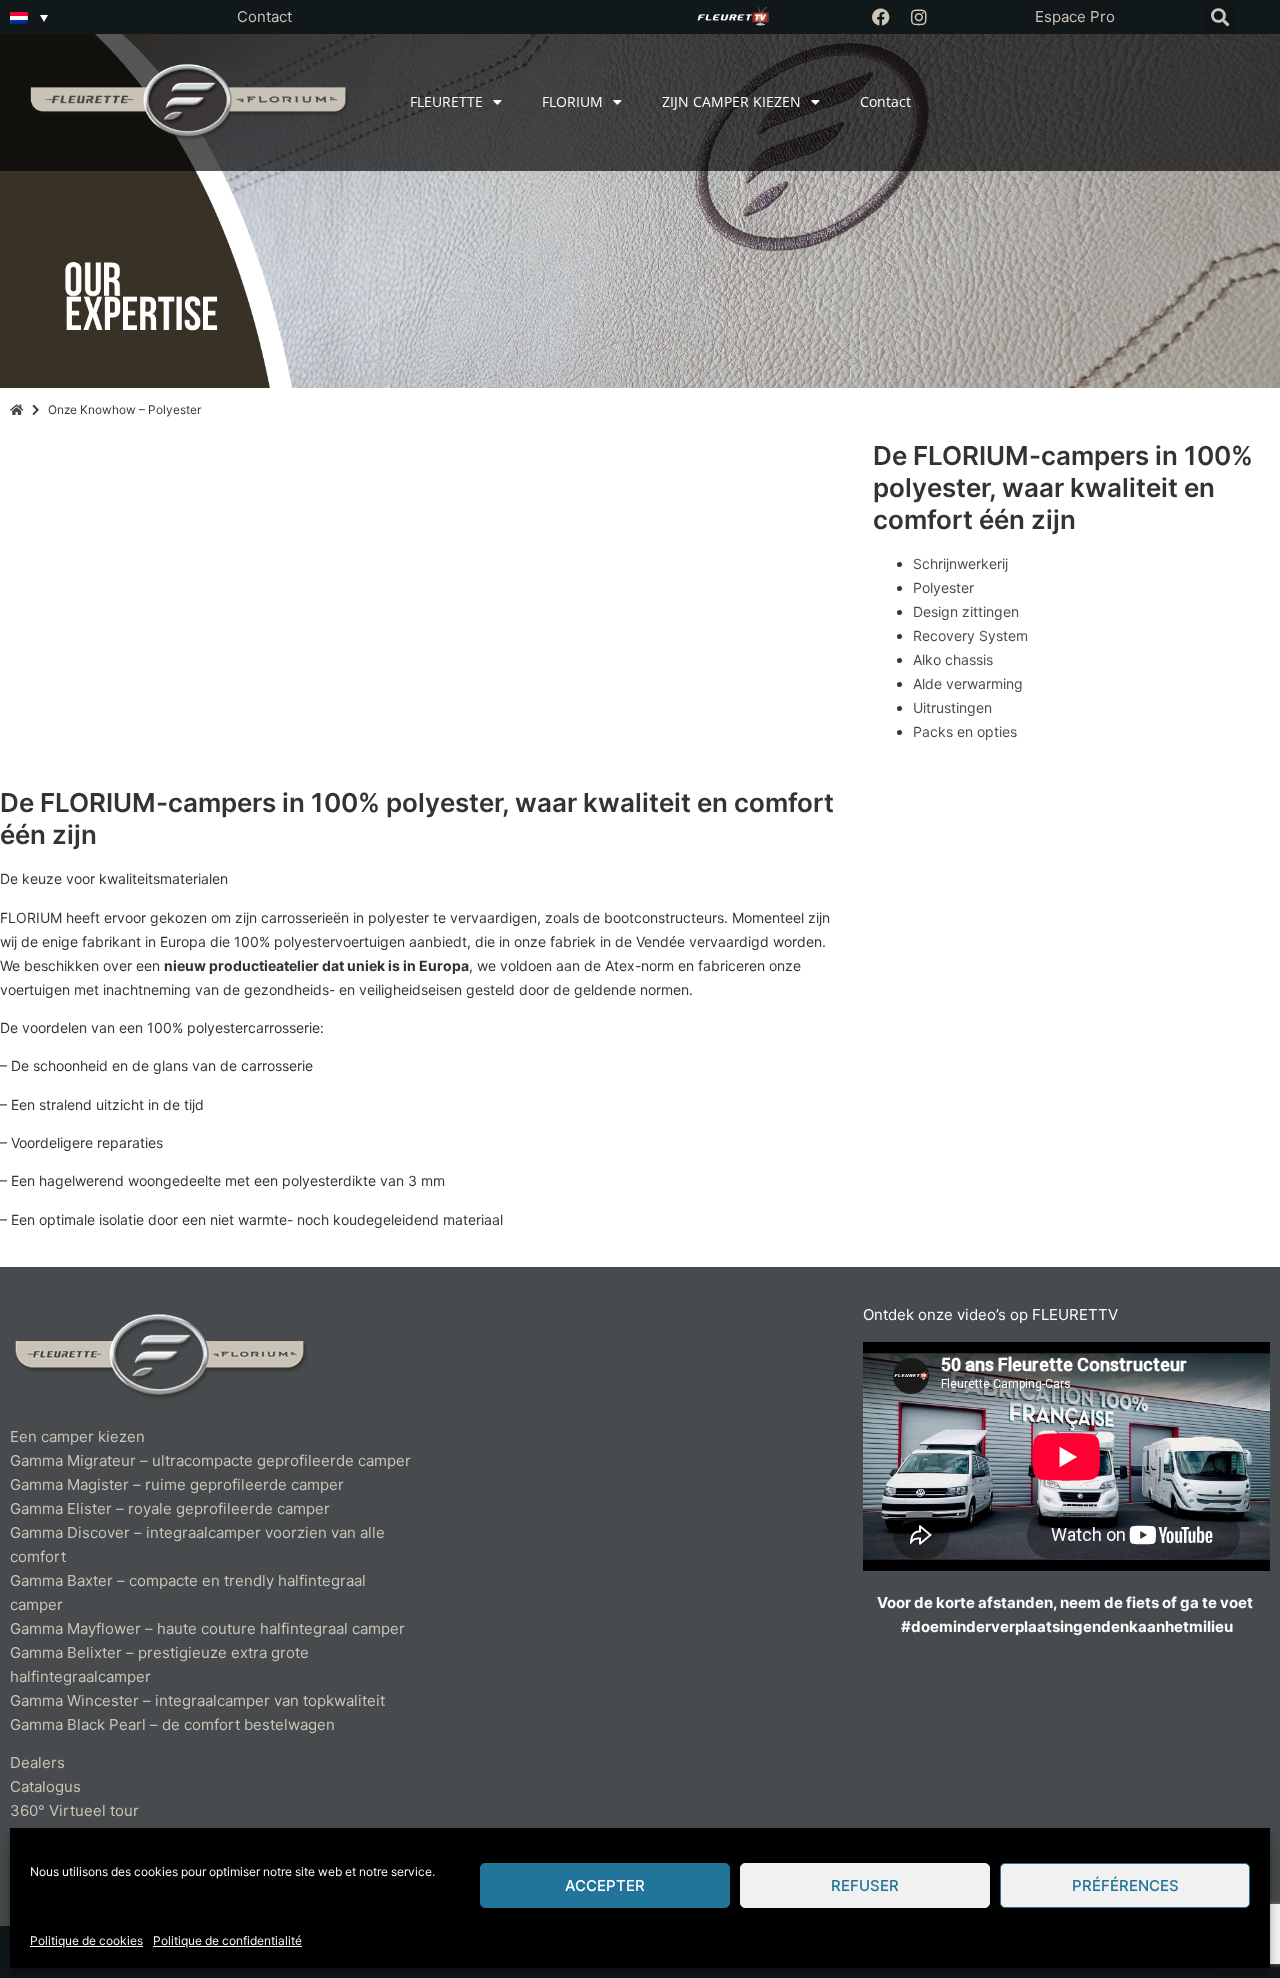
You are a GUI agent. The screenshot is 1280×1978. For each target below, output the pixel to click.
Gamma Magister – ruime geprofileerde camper (177, 1484)
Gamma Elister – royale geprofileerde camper (170, 1508)
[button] (1219, 17)
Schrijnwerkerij (960, 563)
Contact (264, 16)
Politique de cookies (86, 1940)
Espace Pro (1075, 16)
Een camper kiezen (77, 1436)
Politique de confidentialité (227, 1940)
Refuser (865, 1885)
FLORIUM (572, 101)
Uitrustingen (952, 707)
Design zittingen (966, 611)
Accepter (605, 1885)
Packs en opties (965, 731)
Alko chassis (953, 659)
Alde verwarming (968, 683)
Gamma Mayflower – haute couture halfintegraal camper (207, 1628)
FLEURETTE (446, 101)
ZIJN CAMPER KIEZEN (731, 101)
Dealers (37, 1762)
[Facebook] (881, 17)
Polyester (943, 587)
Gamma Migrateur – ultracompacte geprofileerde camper (210, 1460)
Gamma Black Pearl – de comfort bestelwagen (172, 1724)
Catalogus (45, 1786)
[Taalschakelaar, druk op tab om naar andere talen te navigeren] (29, 17)
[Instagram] (919, 17)
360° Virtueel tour (74, 1810)
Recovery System (970, 635)
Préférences (1125, 1885)
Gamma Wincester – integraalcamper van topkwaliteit (197, 1700)
